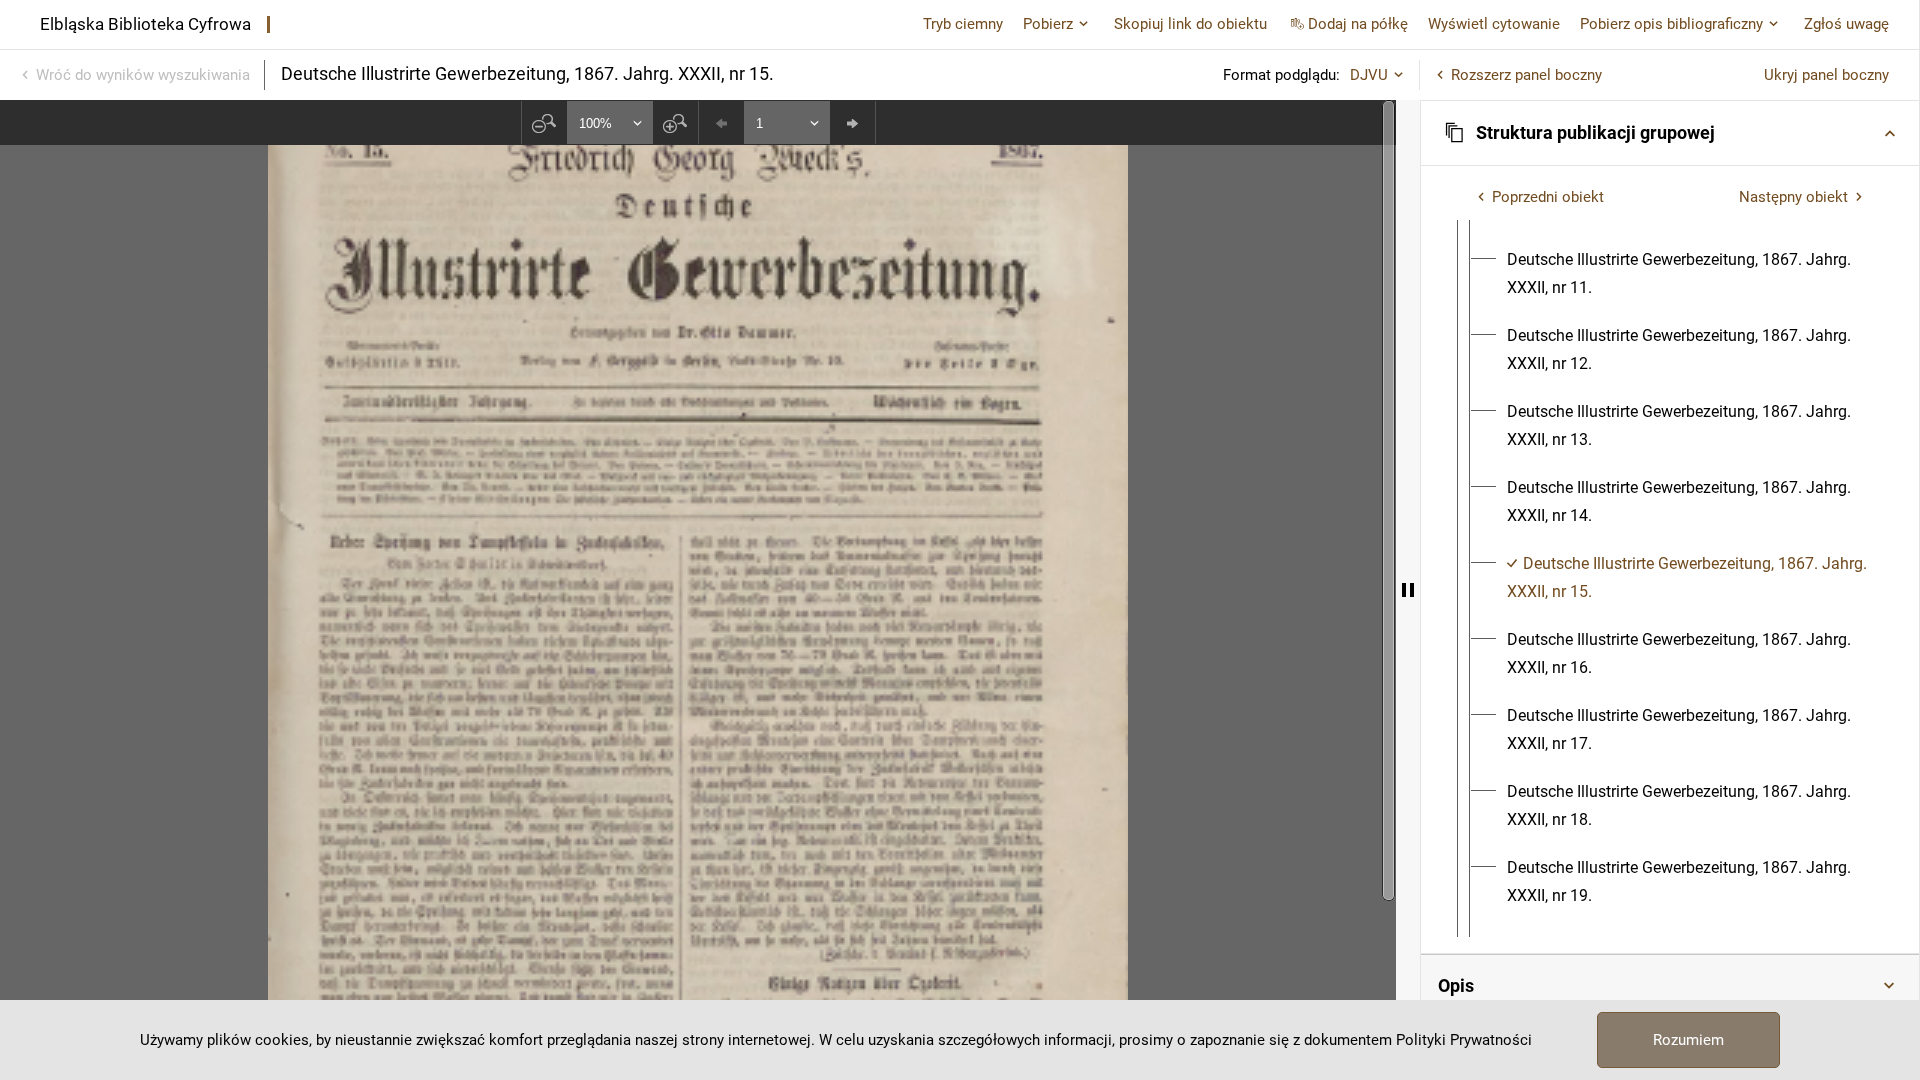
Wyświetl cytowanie (1494, 24)
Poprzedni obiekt (1548, 197)
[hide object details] (1408, 590)
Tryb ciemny (963, 24)
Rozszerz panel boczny (1526, 75)
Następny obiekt (1793, 197)
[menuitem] (1688, 274)
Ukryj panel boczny (1826, 75)
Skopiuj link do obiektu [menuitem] (1190, 24)
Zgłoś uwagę (1846, 24)
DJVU (1369, 75)
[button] (1670, 133)
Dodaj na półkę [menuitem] (1358, 24)
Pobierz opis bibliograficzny (1671, 24)
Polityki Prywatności (1464, 1040)
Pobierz (1048, 24)
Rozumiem (1688, 1040)
